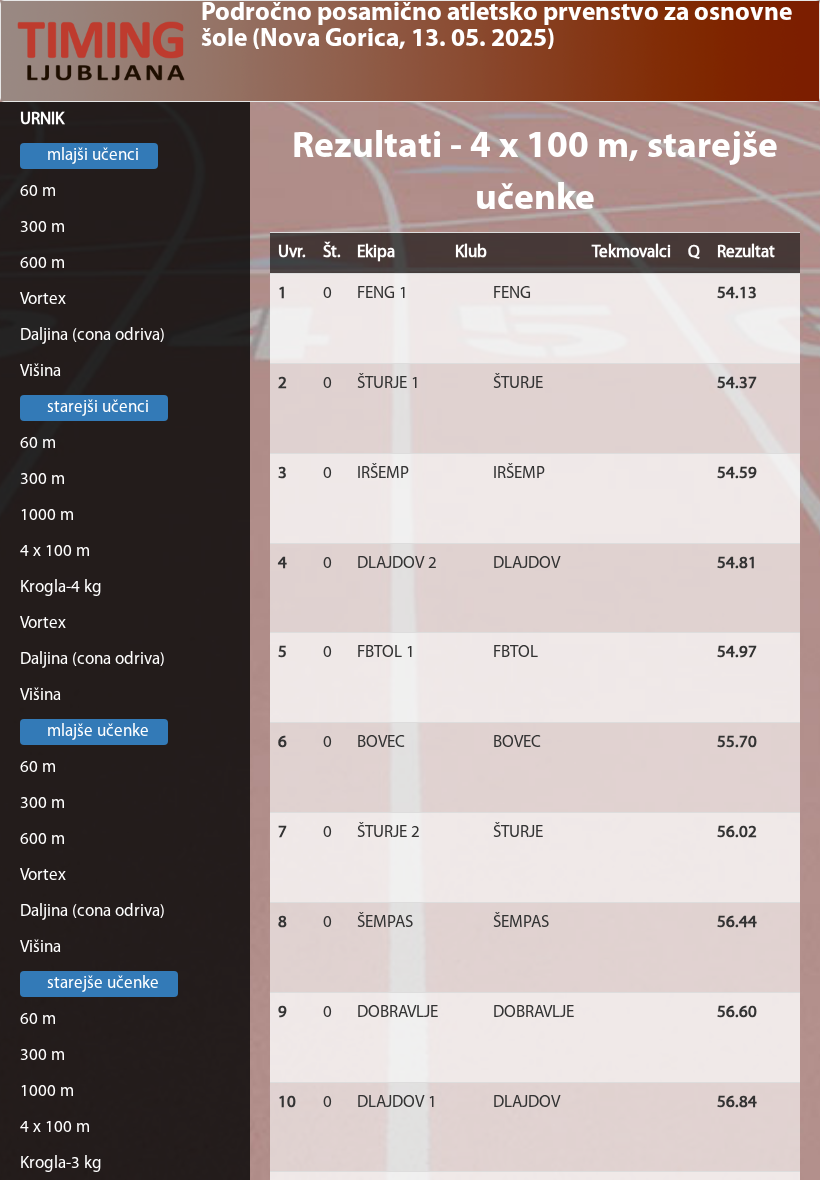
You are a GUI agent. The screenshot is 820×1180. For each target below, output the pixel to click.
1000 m (47, 515)
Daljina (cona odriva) (92, 335)
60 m (38, 191)
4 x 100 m (55, 551)
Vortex (43, 299)
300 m (42, 227)
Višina (40, 371)
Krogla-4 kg (61, 587)
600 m (42, 263)
